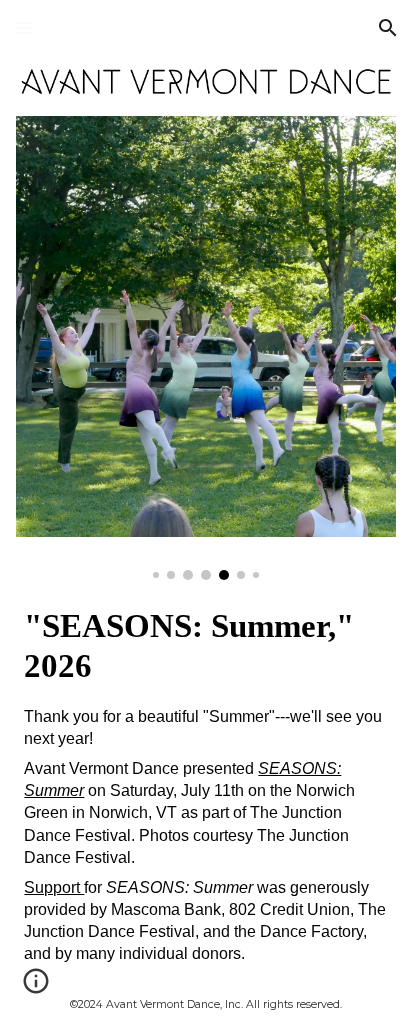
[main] (205, 646)
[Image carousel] (205, 348)
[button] (24, 27)
